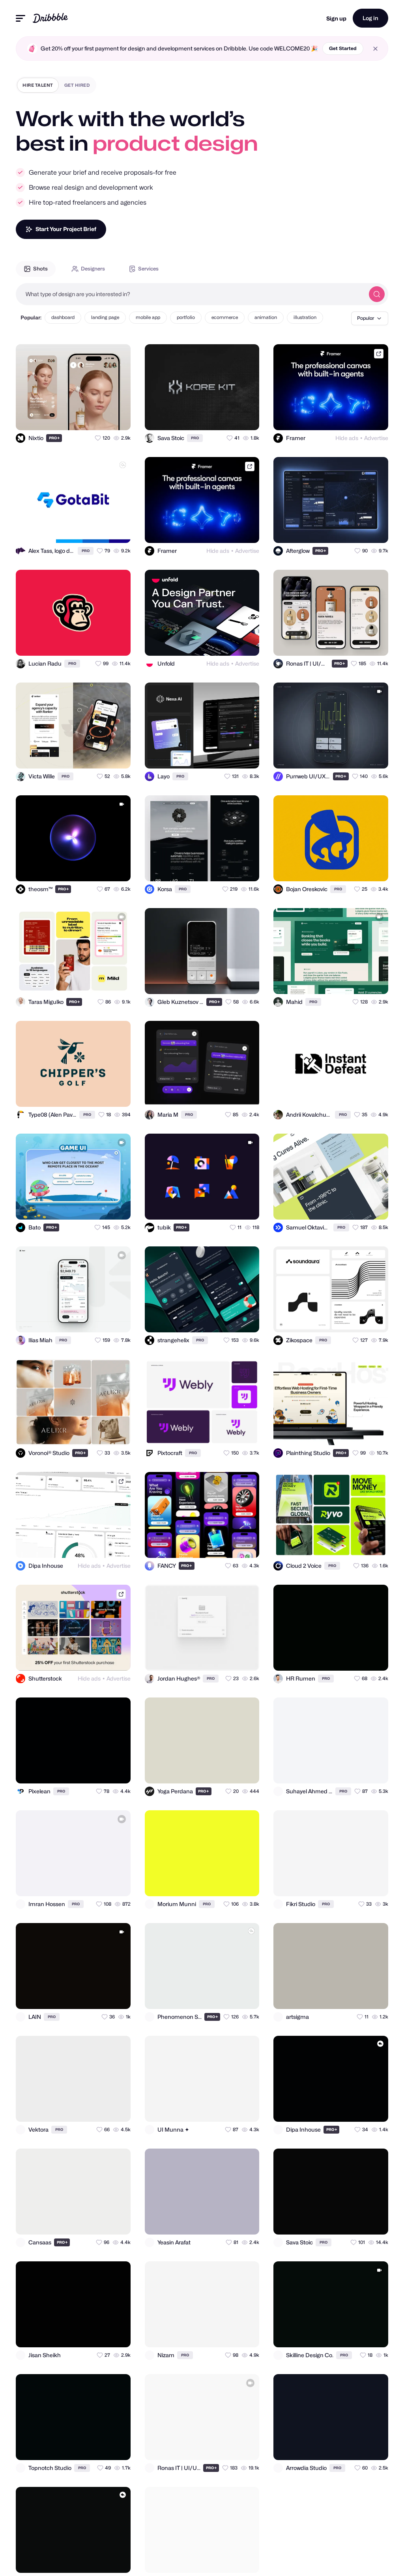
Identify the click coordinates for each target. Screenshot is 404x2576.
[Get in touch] (86, 417)
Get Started (343, 48)
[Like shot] (118, 417)
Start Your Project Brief (66, 229)
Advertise (376, 438)
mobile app (148, 317)
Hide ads (347, 438)
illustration (305, 317)
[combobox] (190, 294)
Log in (370, 18)
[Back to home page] (50, 18)
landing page (105, 317)
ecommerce (225, 317)
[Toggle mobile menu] (21, 18)
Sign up (336, 18)
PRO (54, 438)
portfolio (186, 317)
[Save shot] (102, 417)
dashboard (63, 317)
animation (266, 317)
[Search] (377, 294)
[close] (375, 49)
